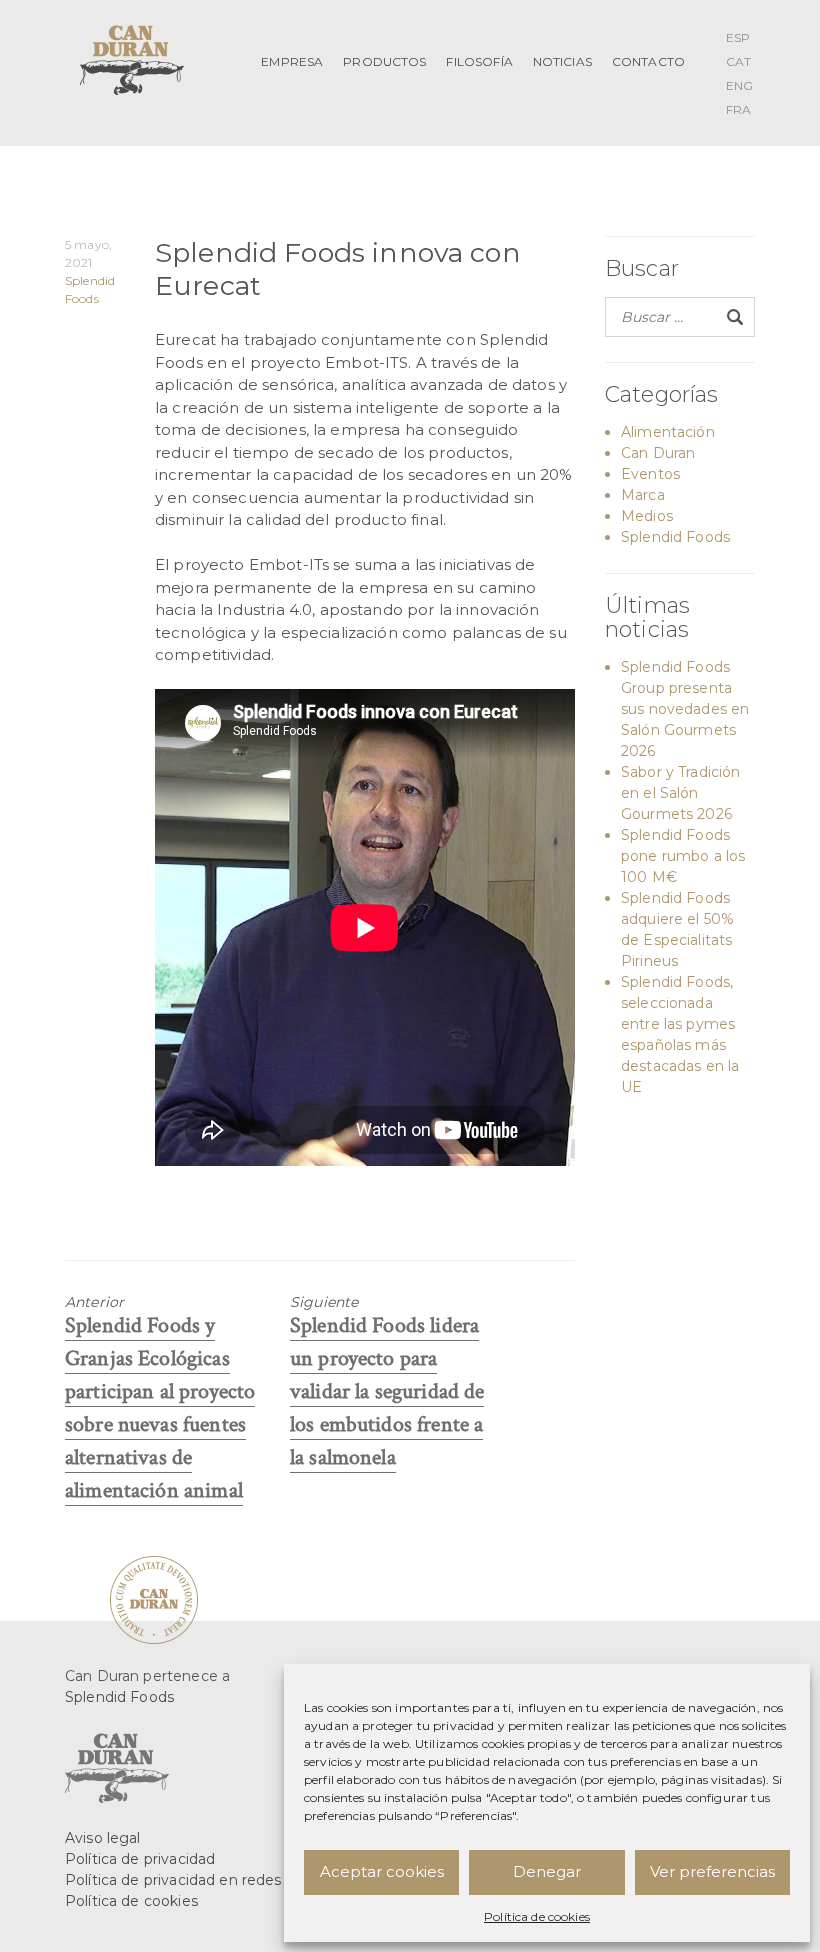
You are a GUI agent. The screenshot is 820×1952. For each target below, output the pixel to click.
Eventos (650, 474)
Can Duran (658, 453)
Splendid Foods (675, 537)
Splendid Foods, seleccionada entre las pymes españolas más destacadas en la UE (680, 1034)
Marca (643, 495)
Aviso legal (103, 1838)
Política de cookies (537, 1916)
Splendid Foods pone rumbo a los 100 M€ (683, 856)
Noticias (562, 61)
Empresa (292, 61)
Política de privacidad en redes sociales (203, 1880)
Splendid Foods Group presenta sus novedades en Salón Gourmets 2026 (685, 709)
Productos (384, 61)
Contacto (648, 61)
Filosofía (479, 61)
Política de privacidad (140, 1859)
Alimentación (668, 432)
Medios (647, 516)
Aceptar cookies (382, 1871)
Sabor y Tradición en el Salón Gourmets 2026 (681, 793)
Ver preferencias (712, 1871)
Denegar (547, 1871)
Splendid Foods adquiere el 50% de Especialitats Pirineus (677, 929)
